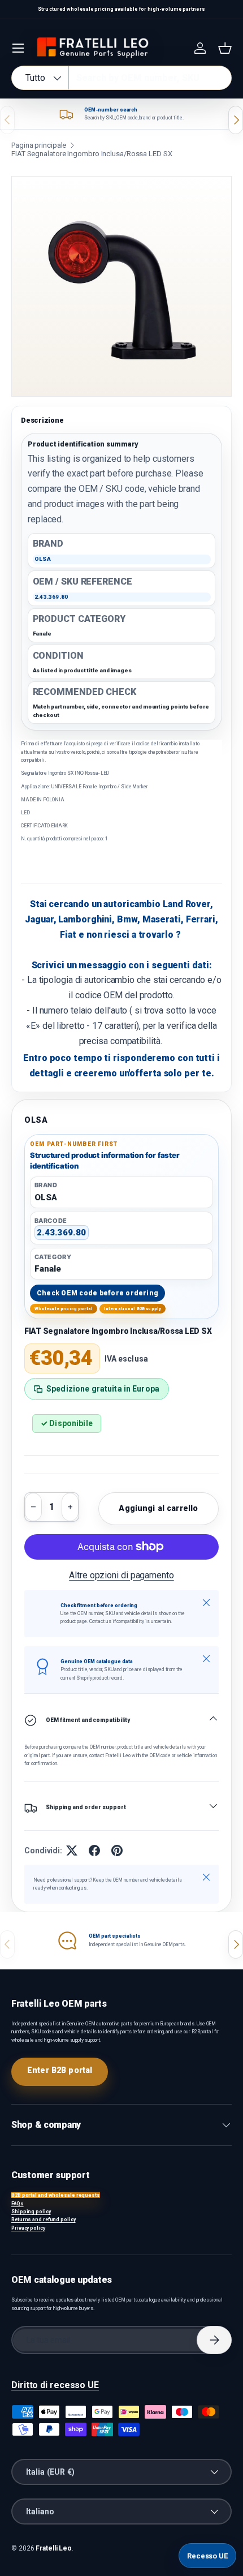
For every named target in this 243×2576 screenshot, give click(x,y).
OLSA (36, 1120)
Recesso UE (207, 2556)
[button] (225, 48)
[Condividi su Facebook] (94, 1851)
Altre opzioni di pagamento (121, 1575)
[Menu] (18, 48)
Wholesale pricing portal (64, 1309)
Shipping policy (31, 2212)
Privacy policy (28, 2228)
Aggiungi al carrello (158, 1508)
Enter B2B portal (60, 2070)
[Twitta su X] (72, 1851)
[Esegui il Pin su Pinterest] (117, 1851)
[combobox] (121, 78)
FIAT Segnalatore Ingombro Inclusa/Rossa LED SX (92, 154)
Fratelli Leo (54, 2548)
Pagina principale (39, 145)
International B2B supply (133, 1309)
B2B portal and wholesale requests (56, 2195)
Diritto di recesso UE (55, 2385)
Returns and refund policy (44, 2219)
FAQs (18, 2204)
